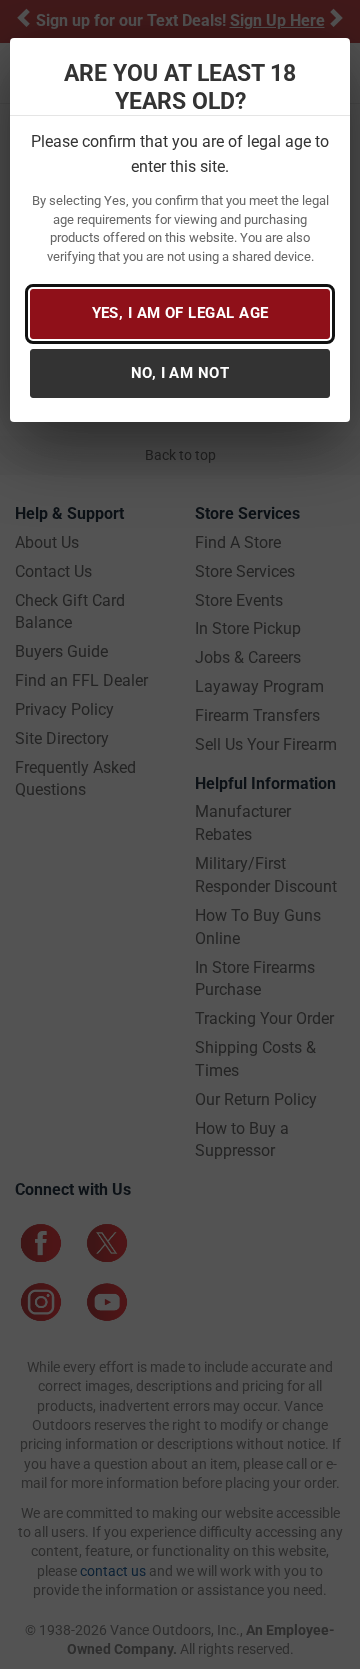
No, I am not (180, 373)
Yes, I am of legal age (180, 313)
